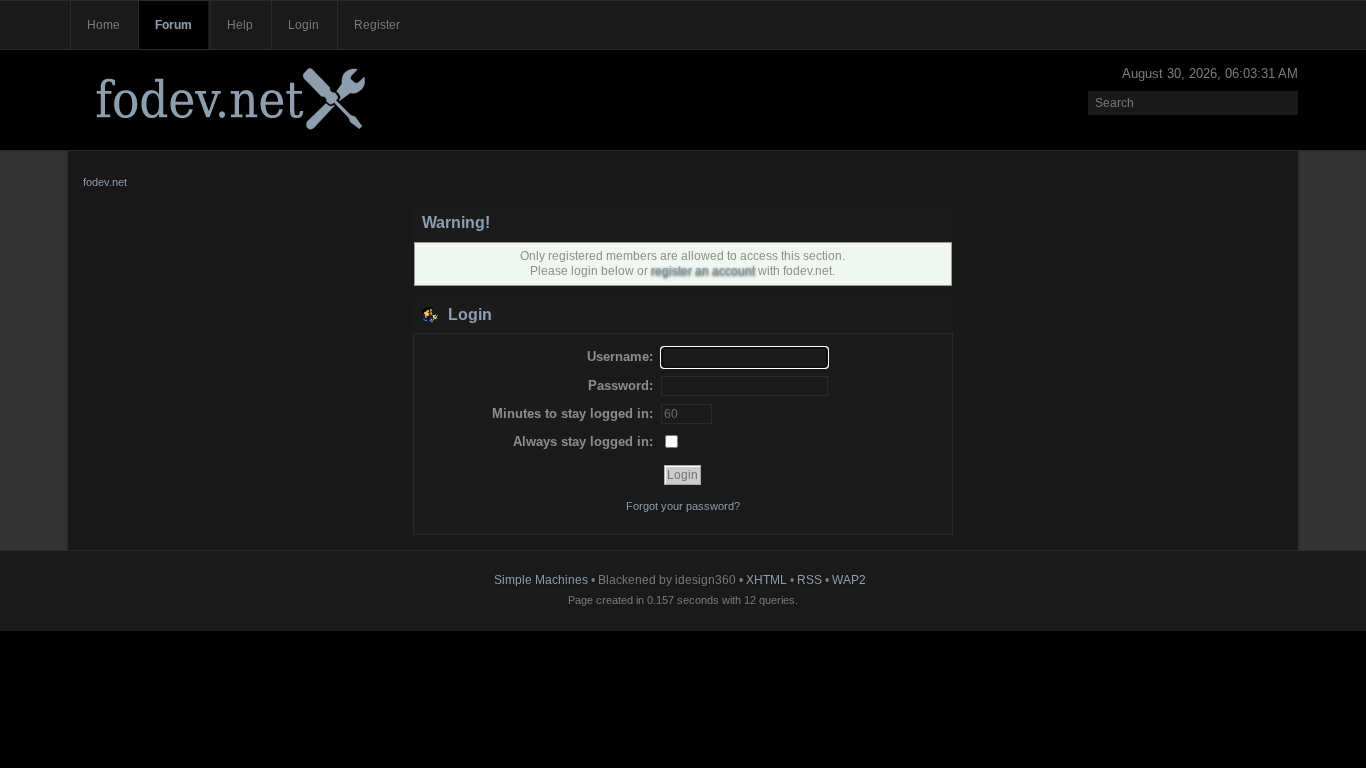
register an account (703, 271)
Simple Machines (541, 580)
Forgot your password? (683, 506)
